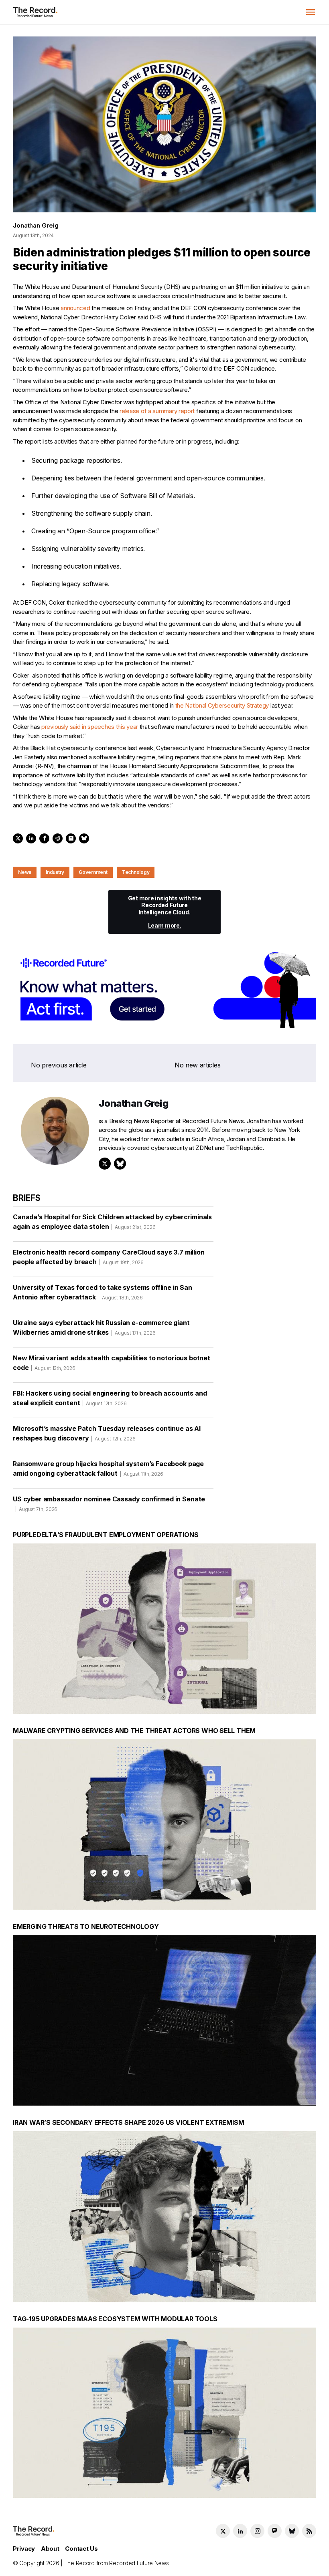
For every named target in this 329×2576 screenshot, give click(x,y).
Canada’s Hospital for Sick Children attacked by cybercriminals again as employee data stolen (112, 1222)
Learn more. (165, 925)
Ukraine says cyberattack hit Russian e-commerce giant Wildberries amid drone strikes (101, 1327)
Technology (136, 872)
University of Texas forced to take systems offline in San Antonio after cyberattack (103, 1292)
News (25, 872)
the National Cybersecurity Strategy (222, 705)
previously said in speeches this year (90, 727)
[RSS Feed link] (309, 2531)
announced (75, 308)
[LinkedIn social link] (240, 2531)
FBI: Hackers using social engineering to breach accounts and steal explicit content (110, 1398)
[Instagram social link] (257, 2531)
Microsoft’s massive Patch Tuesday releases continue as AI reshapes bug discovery (107, 1433)
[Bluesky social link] (292, 2531)
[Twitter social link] (223, 2531)
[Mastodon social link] (275, 2531)
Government (93, 872)
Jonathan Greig (36, 225)
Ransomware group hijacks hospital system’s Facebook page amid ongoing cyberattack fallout (108, 1469)
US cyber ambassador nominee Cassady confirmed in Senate (109, 1504)
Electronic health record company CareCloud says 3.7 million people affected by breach (109, 1257)
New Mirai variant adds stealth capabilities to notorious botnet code (112, 1363)
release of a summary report (157, 411)
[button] (311, 12)
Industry (55, 872)
